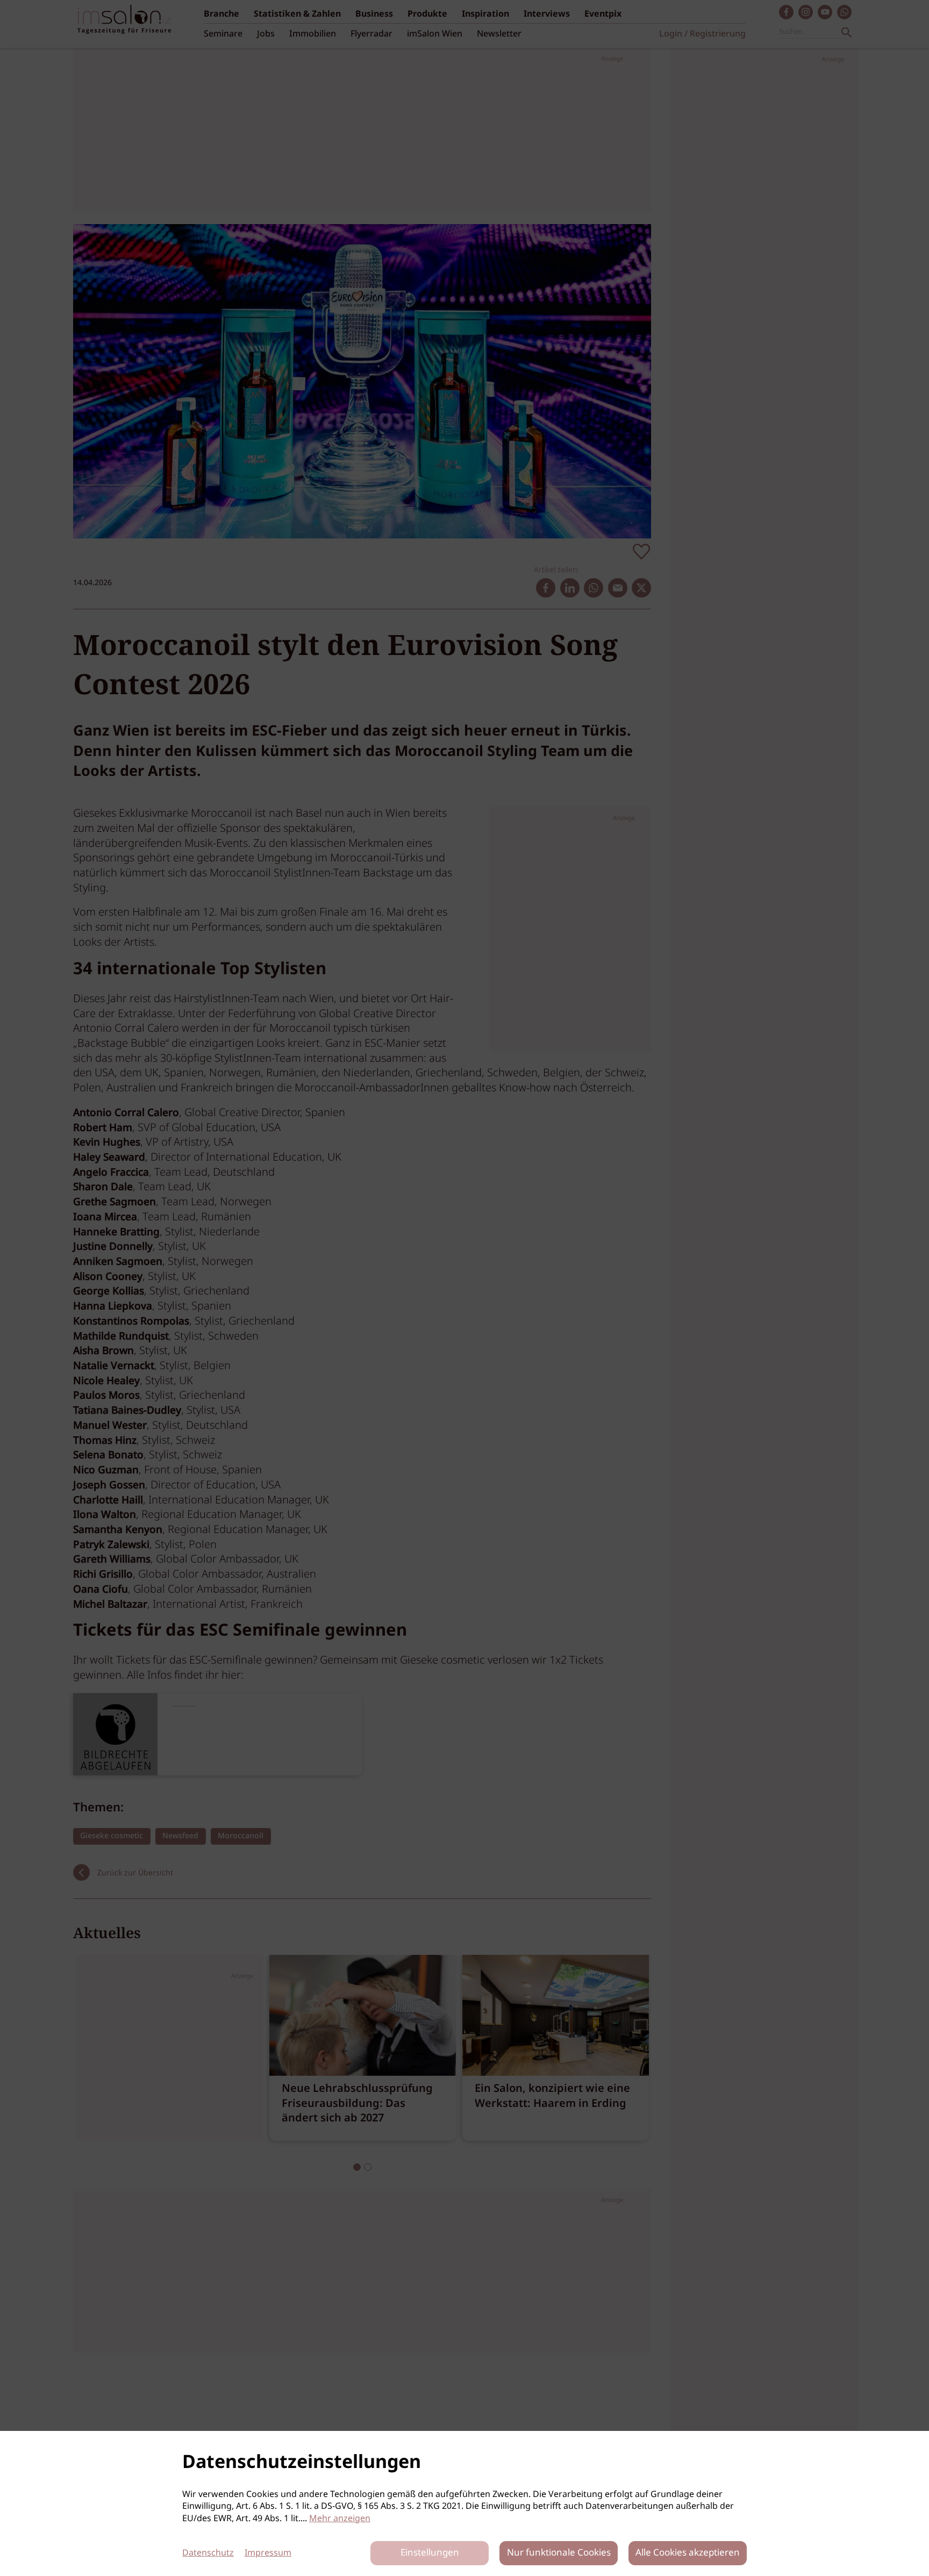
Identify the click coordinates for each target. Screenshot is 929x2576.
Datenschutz (208, 2553)
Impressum (268, 2553)
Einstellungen (430, 2553)
